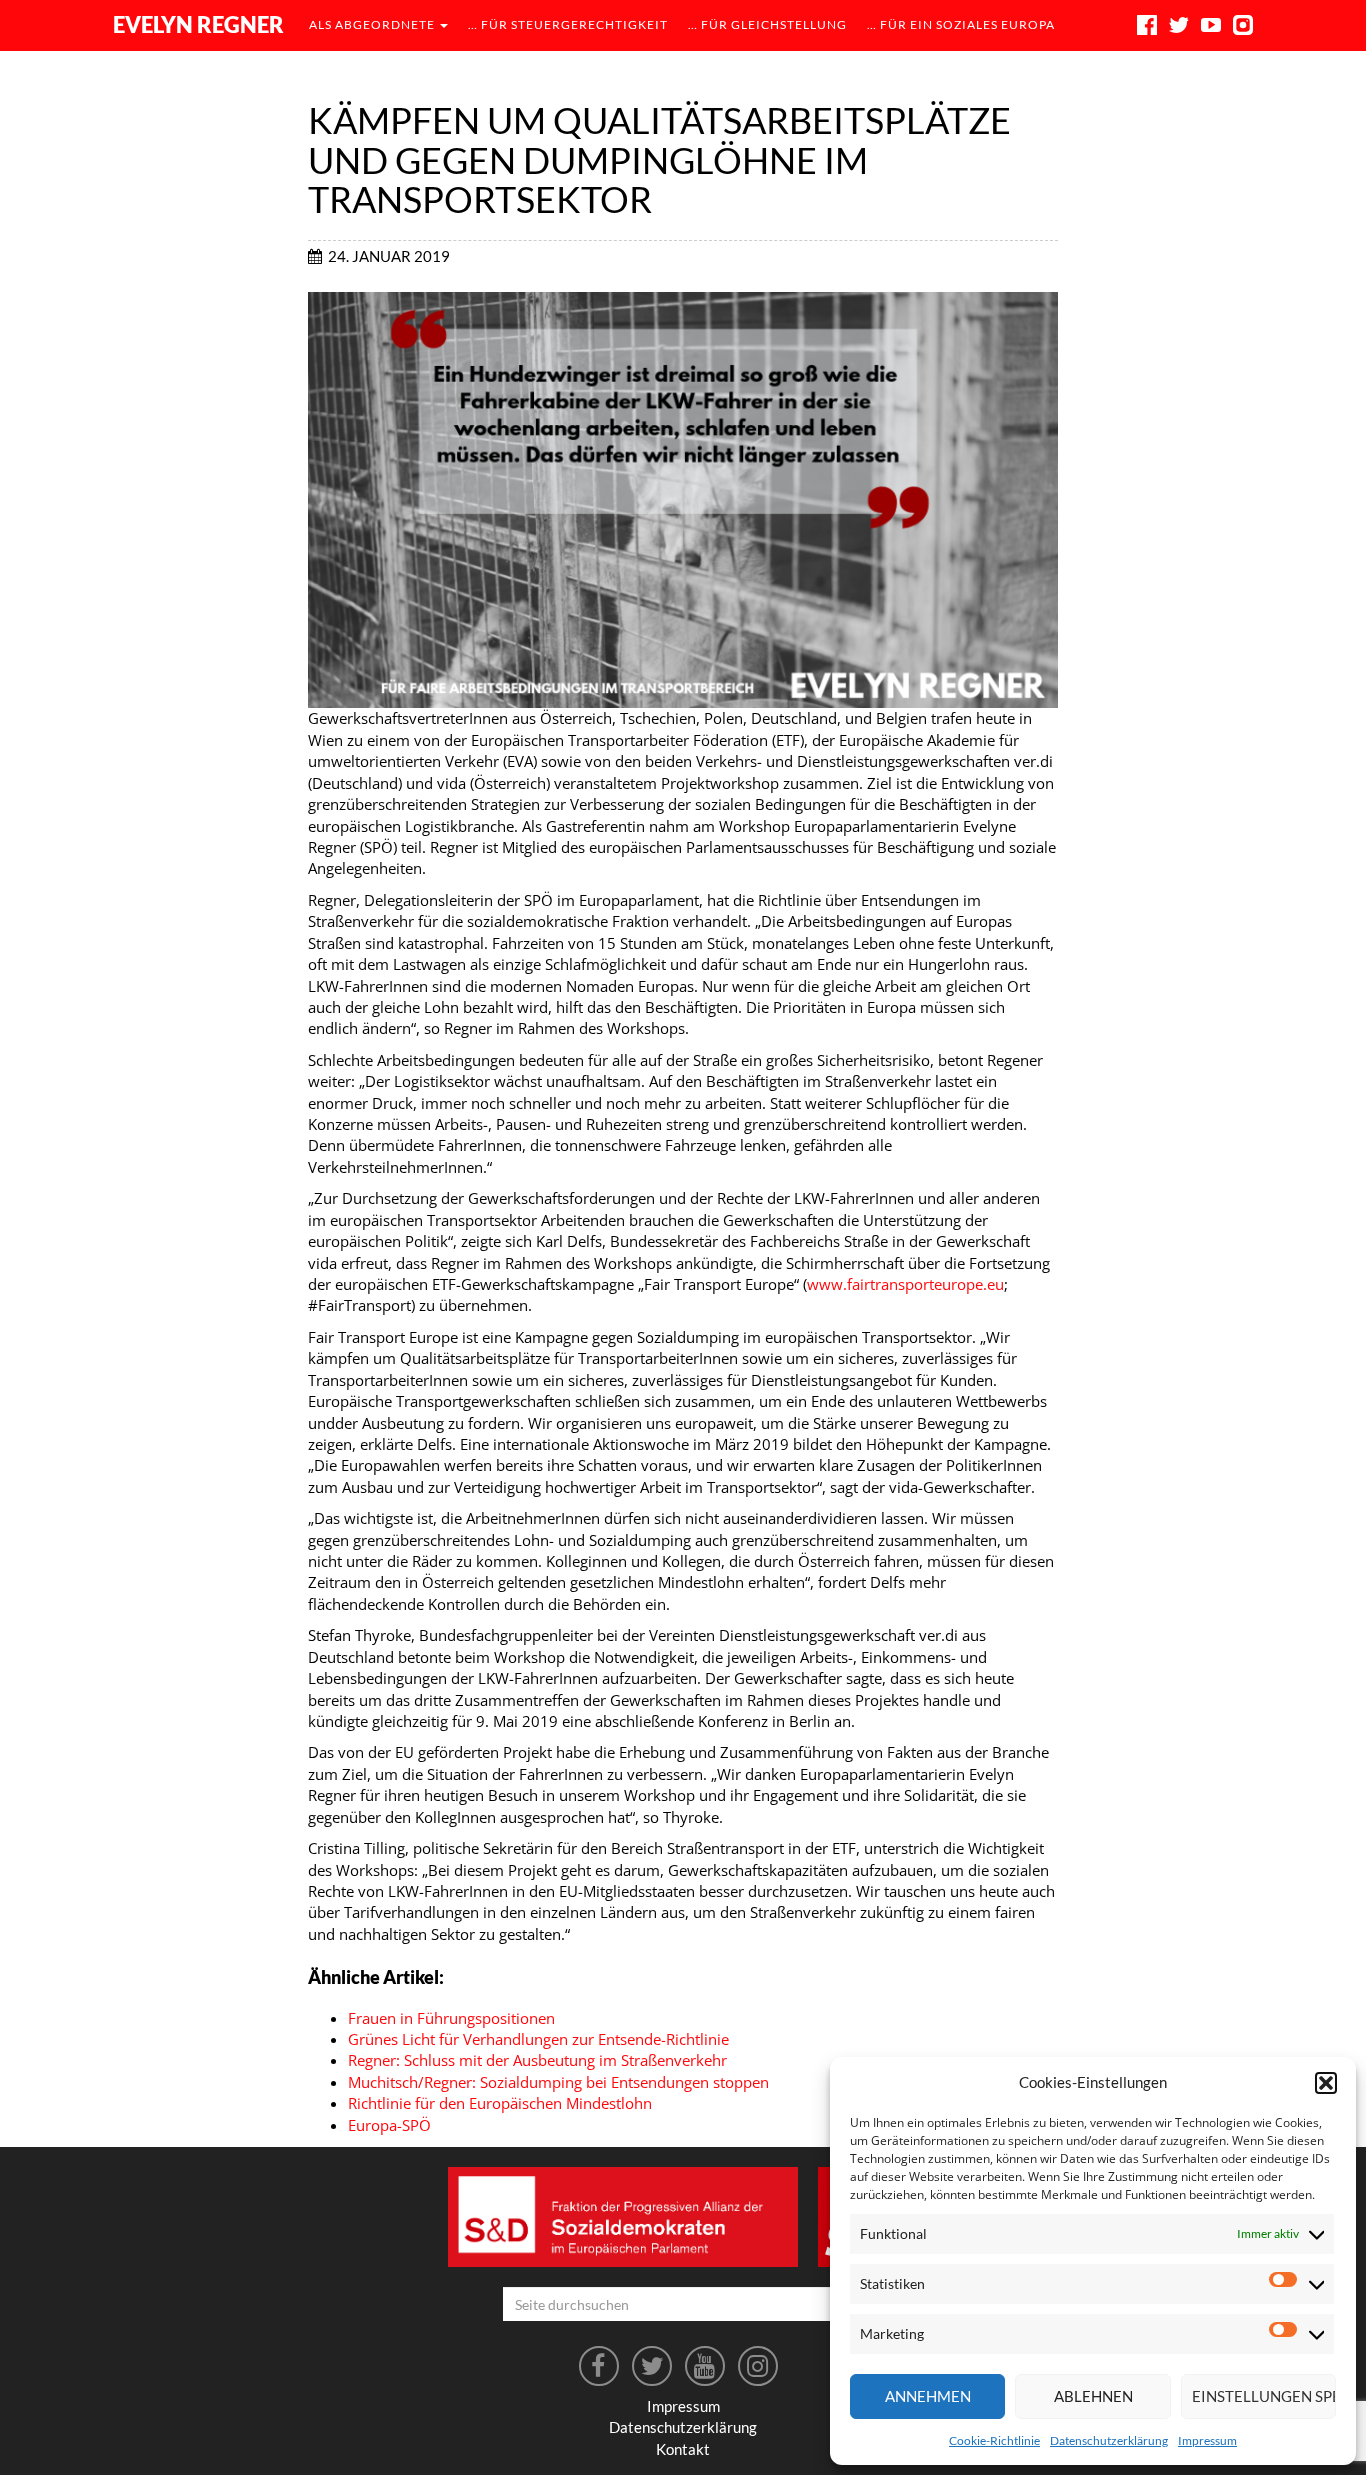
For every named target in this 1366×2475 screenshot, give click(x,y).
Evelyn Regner (198, 24)
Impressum (1207, 2440)
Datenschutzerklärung (1109, 2440)
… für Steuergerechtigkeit (568, 24)
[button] (1326, 2083)
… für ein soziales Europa (961, 24)
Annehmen (928, 2396)
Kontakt (683, 2449)
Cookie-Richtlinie (994, 2440)
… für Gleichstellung (767, 24)
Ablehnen (1093, 2396)
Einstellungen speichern (1264, 2396)
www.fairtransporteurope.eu (905, 1284)
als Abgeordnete (373, 24)
